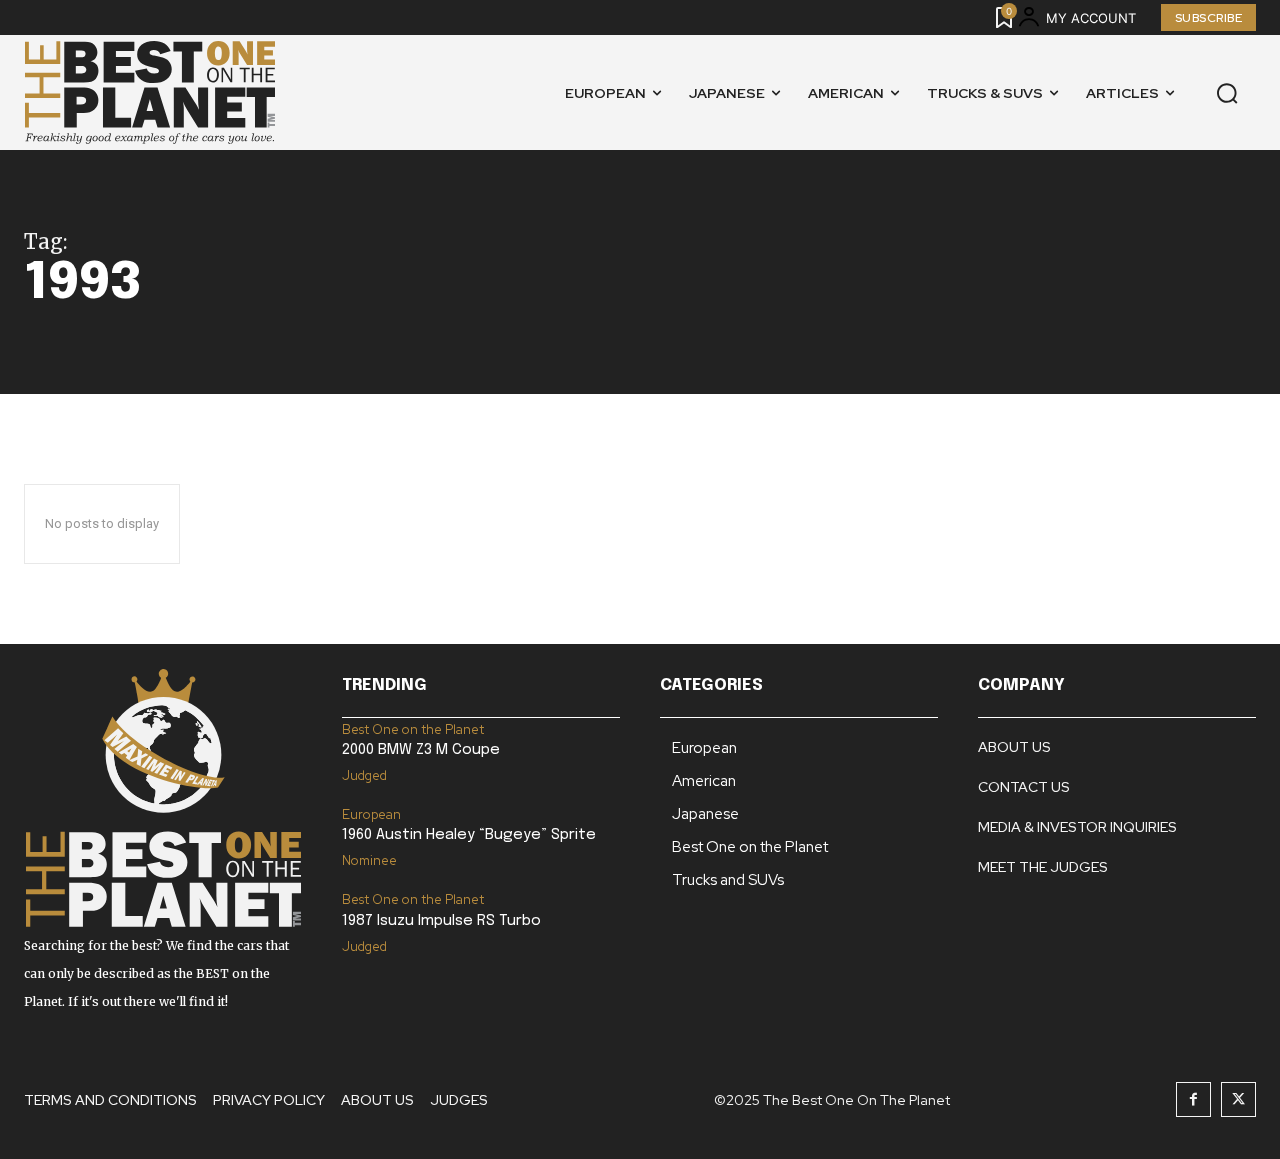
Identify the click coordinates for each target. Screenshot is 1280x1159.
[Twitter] (1238, 1099)
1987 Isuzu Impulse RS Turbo (441, 921)
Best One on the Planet (413, 729)
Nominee (369, 860)
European (371, 814)
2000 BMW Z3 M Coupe (421, 750)
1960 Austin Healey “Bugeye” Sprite (469, 835)
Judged (364, 775)
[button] (1227, 93)
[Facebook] (1193, 1099)
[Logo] (150, 92)
